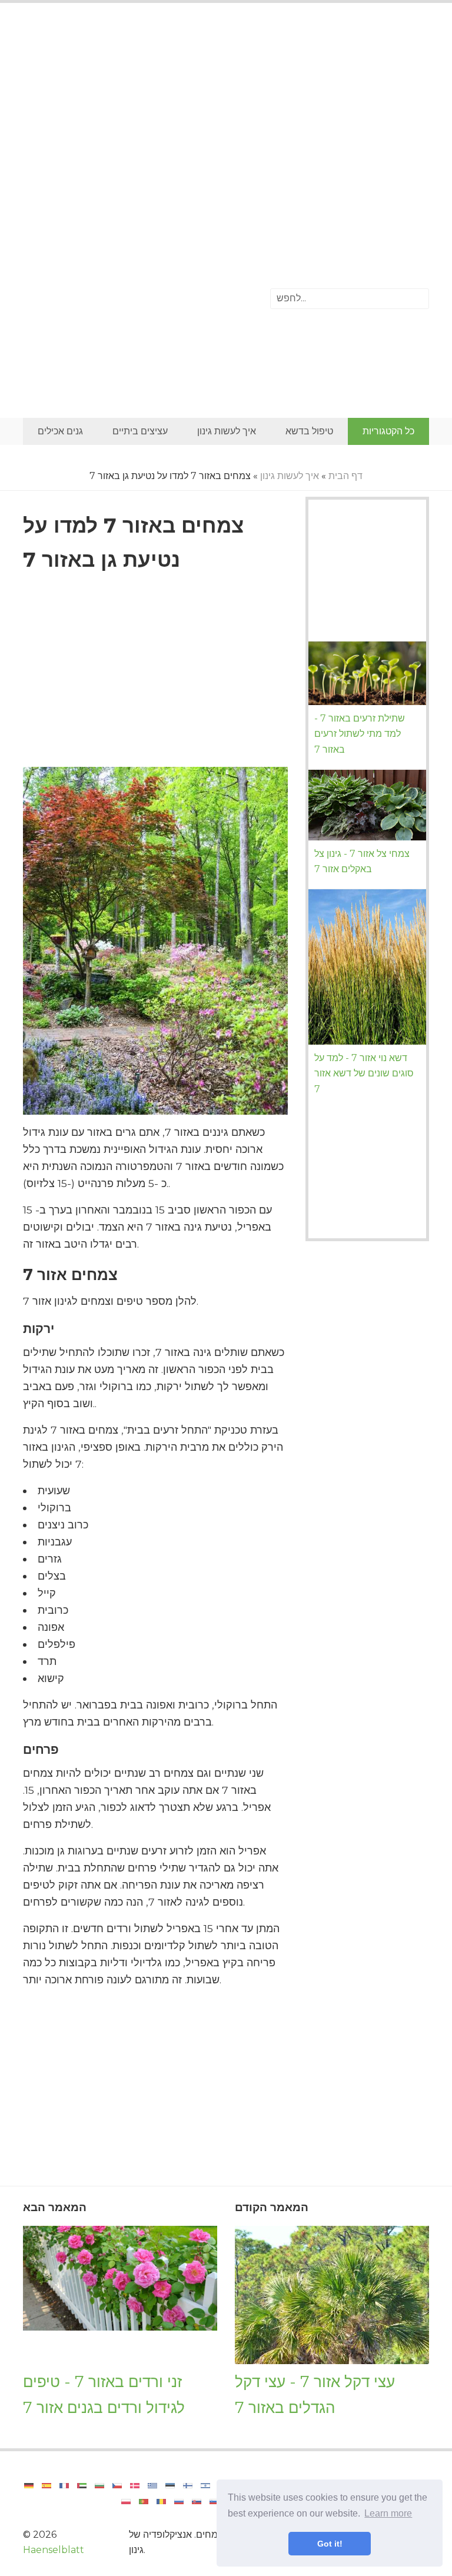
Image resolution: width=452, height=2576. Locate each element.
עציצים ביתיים (140, 431)
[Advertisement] (226, 109)
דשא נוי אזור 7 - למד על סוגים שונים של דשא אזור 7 (364, 1073)
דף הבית (345, 476)
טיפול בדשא (309, 431)
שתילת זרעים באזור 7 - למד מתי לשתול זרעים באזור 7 (360, 734)
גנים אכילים (60, 431)
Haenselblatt (54, 2550)
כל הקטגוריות (388, 431)
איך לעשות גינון (227, 431)
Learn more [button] (388, 2513)
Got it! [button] (330, 2544)
